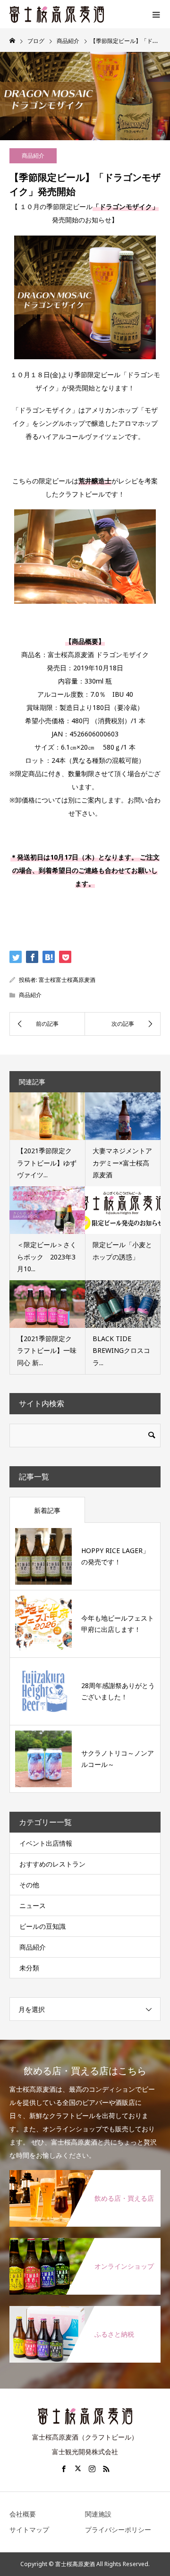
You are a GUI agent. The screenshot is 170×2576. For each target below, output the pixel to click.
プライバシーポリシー (118, 2530)
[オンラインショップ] (85, 2244)
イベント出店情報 (46, 1843)
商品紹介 (33, 156)
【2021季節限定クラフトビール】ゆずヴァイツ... (47, 1162)
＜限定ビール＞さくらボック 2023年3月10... (47, 1256)
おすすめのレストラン (52, 1864)
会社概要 (23, 2514)
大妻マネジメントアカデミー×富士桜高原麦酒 (122, 1162)
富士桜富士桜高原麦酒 (67, 980)
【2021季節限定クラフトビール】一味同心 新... (47, 1350)
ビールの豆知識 (42, 1926)
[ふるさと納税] (85, 2312)
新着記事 (47, 1510)
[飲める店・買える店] (85, 2176)
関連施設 (98, 2514)
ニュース (33, 1905)
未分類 (29, 1968)
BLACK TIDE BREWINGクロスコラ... (121, 1350)
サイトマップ (29, 2530)
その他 (29, 1885)
